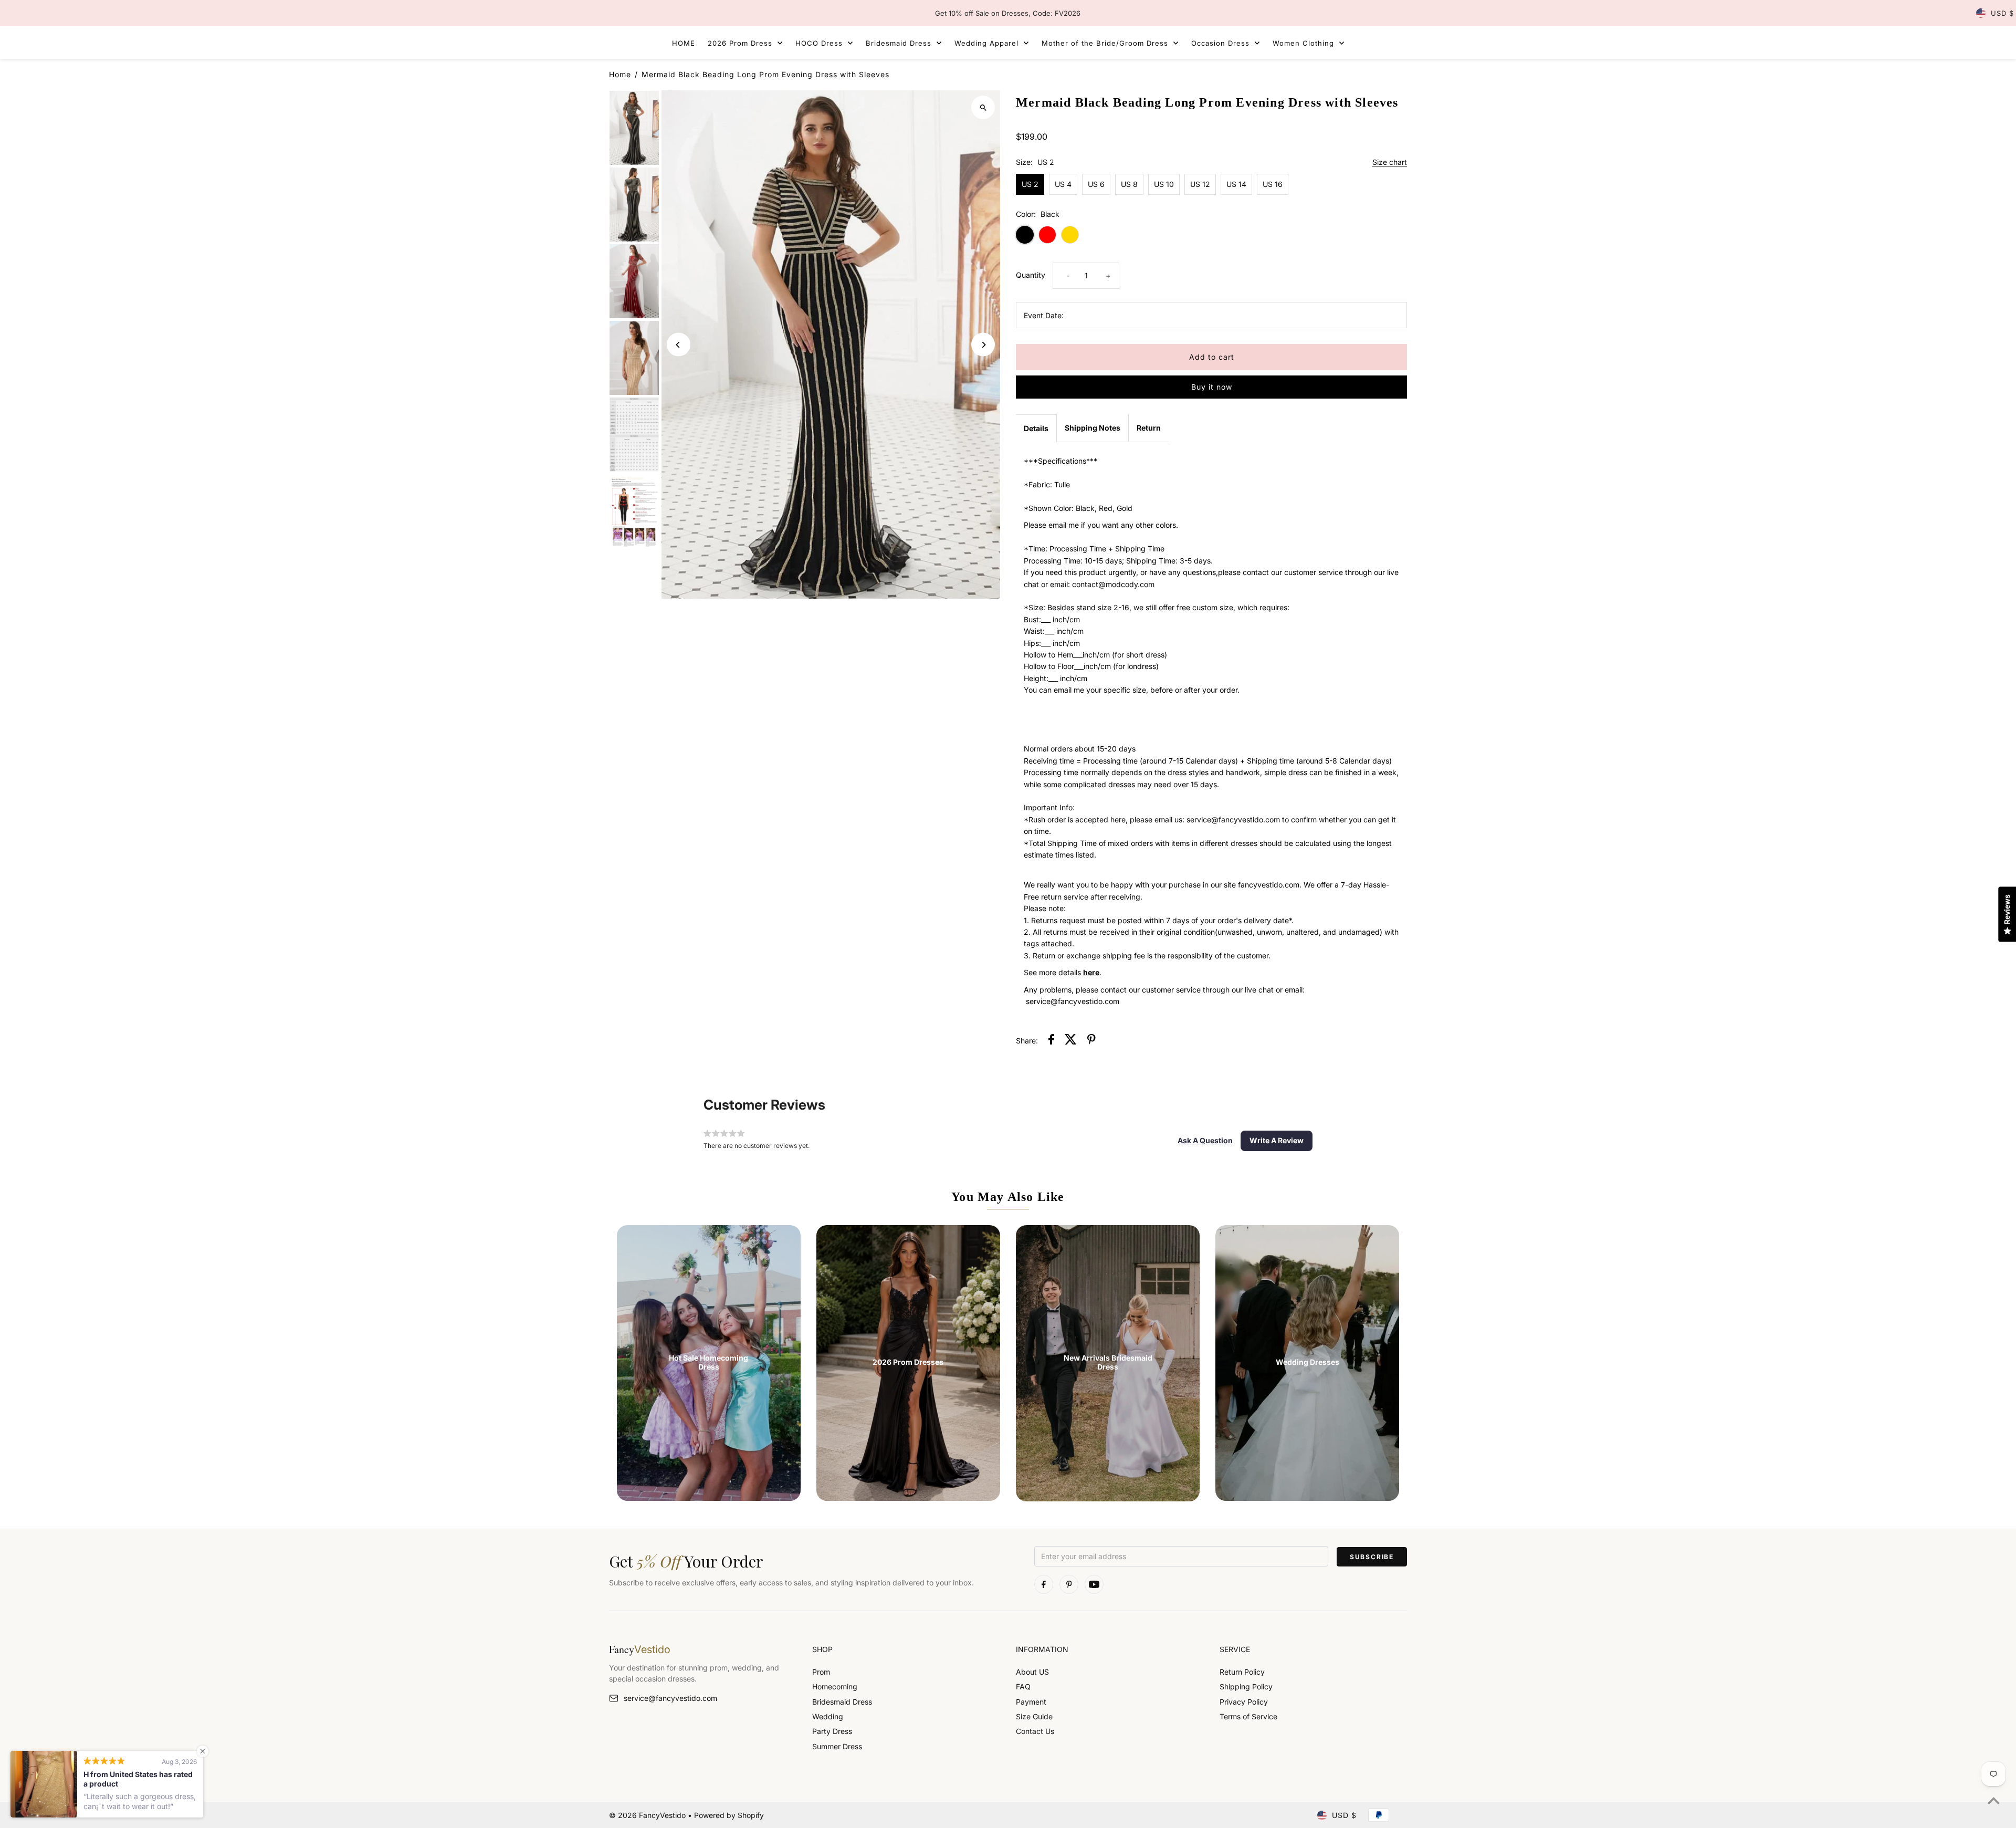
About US (1032, 1672)
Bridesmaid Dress (842, 1702)
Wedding (828, 1716)
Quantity (1031, 275)
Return (1149, 428)
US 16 (1273, 184)
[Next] (983, 345)
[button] (1205, 1141)
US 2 (1030, 184)
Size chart (1390, 163)
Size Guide (1034, 1716)
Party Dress (832, 1731)
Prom (821, 1672)
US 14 (1236, 184)
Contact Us (1035, 1731)
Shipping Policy (1246, 1686)
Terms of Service (1248, 1716)
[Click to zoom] (983, 107)
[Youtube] (1094, 1584)
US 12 (1200, 184)
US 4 (1063, 184)
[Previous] (679, 345)
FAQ (1023, 1686)
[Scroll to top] (1994, 1800)
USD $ (2002, 13)
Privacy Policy (1244, 1702)
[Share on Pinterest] (1091, 1041)
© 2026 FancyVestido (648, 1815)
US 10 (1164, 184)
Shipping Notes (1093, 428)
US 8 (1129, 184)
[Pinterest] (1069, 1584)
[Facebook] (1044, 1584)
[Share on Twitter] (1071, 1041)
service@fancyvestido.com (670, 1698)
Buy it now (1212, 387)
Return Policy (1242, 1672)
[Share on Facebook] (1051, 1041)
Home (620, 74)
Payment (1031, 1702)
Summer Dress (837, 1746)
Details (1036, 428)
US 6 (1096, 184)
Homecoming (835, 1686)
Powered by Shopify (729, 1815)
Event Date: (1044, 315)
